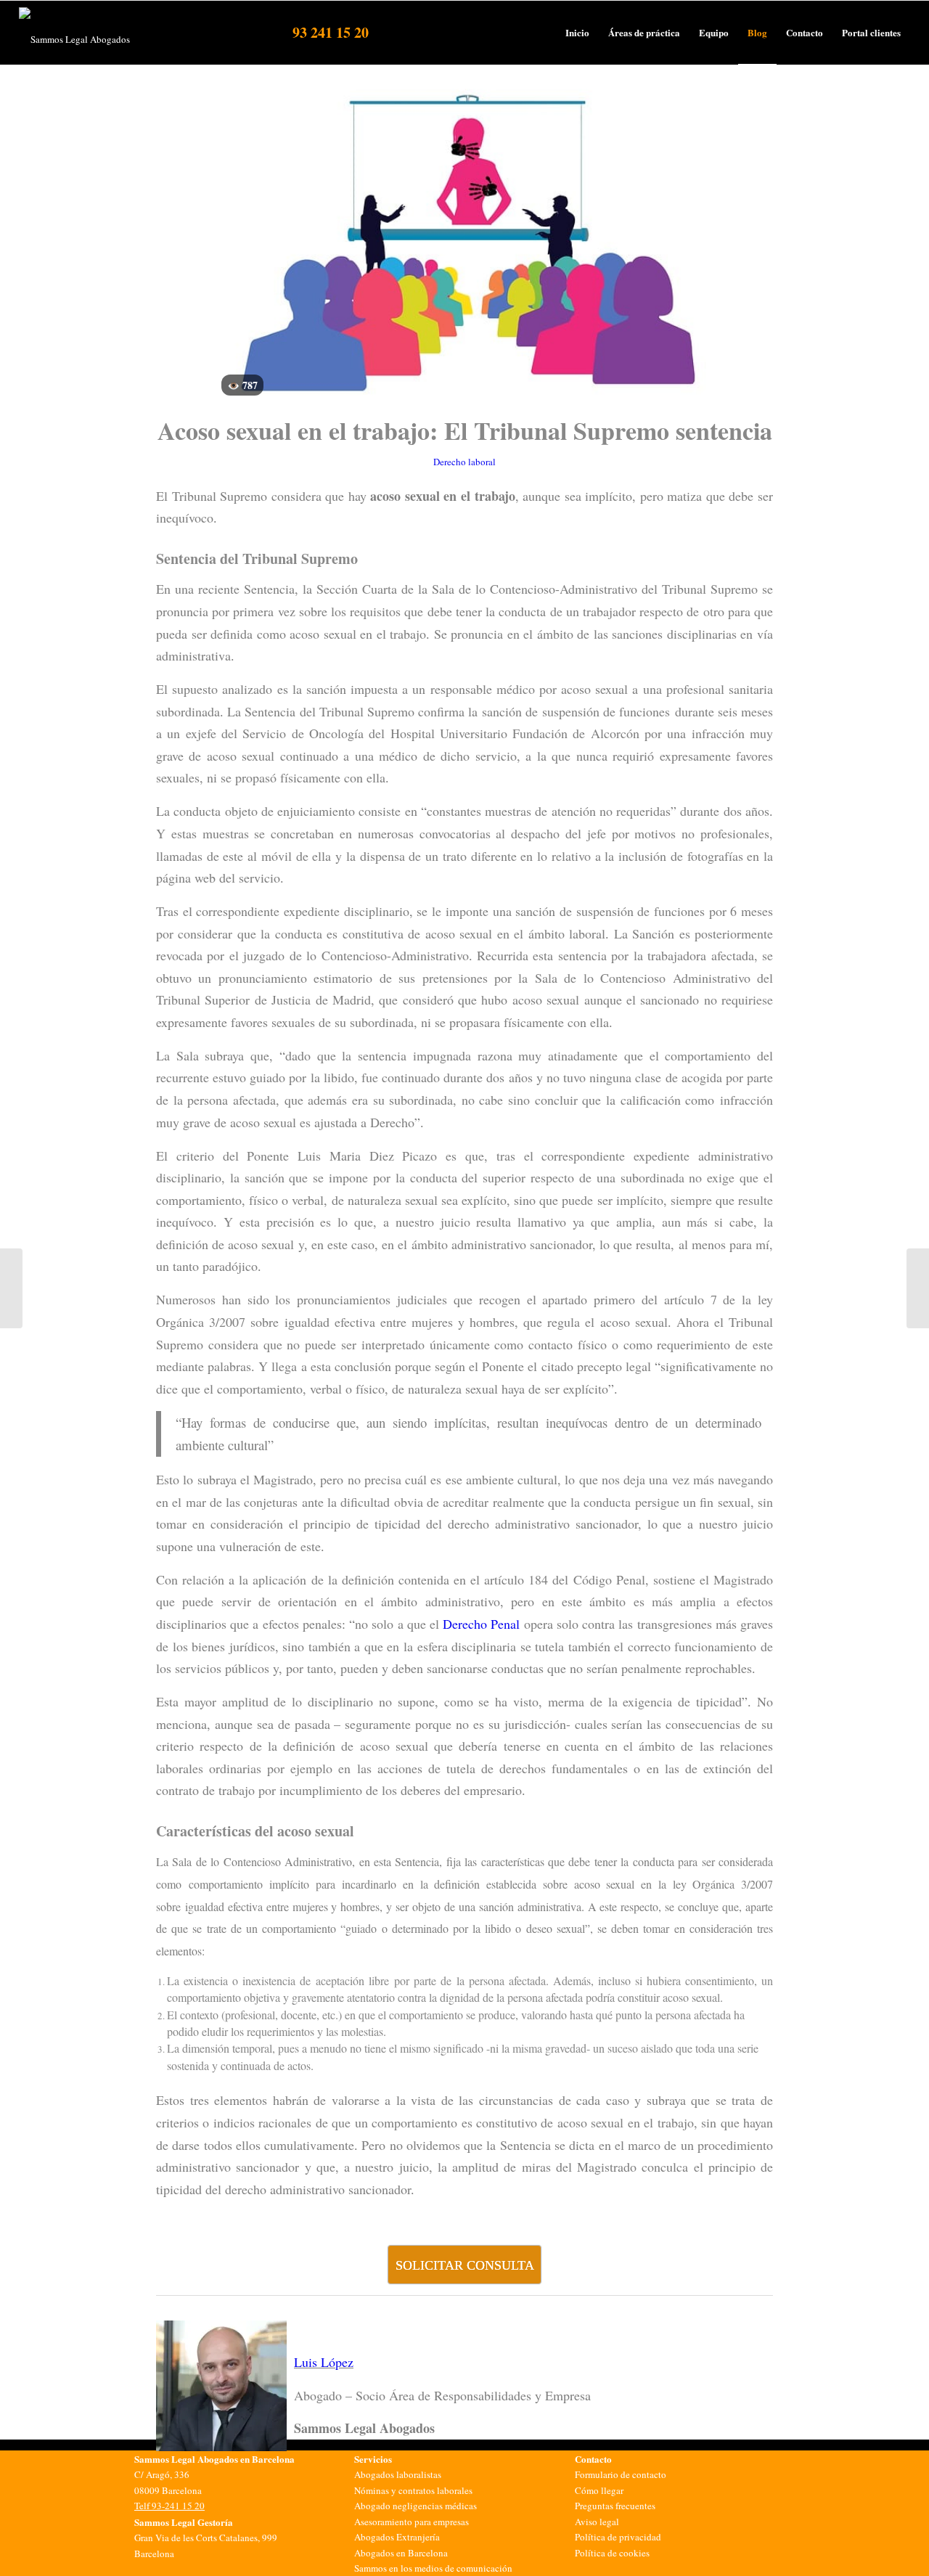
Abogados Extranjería (397, 2537)
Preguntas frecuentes (615, 2506)
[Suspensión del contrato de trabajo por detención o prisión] (918, 1288)
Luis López (324, 2362)
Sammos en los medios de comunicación (433, 2568)
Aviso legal (597, 2522)
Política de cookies (612, 2553)
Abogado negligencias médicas (416, 2506)
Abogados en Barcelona (401, 2553)
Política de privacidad (618, 2537)
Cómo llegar (599, 2490)
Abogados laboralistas (398, 2474)
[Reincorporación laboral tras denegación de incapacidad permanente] (11, 1288)
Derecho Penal (481, 1624)
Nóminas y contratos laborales (413, 2490)
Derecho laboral (464, 462)
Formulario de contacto (621, 2474)
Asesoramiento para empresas (412, 2522)
